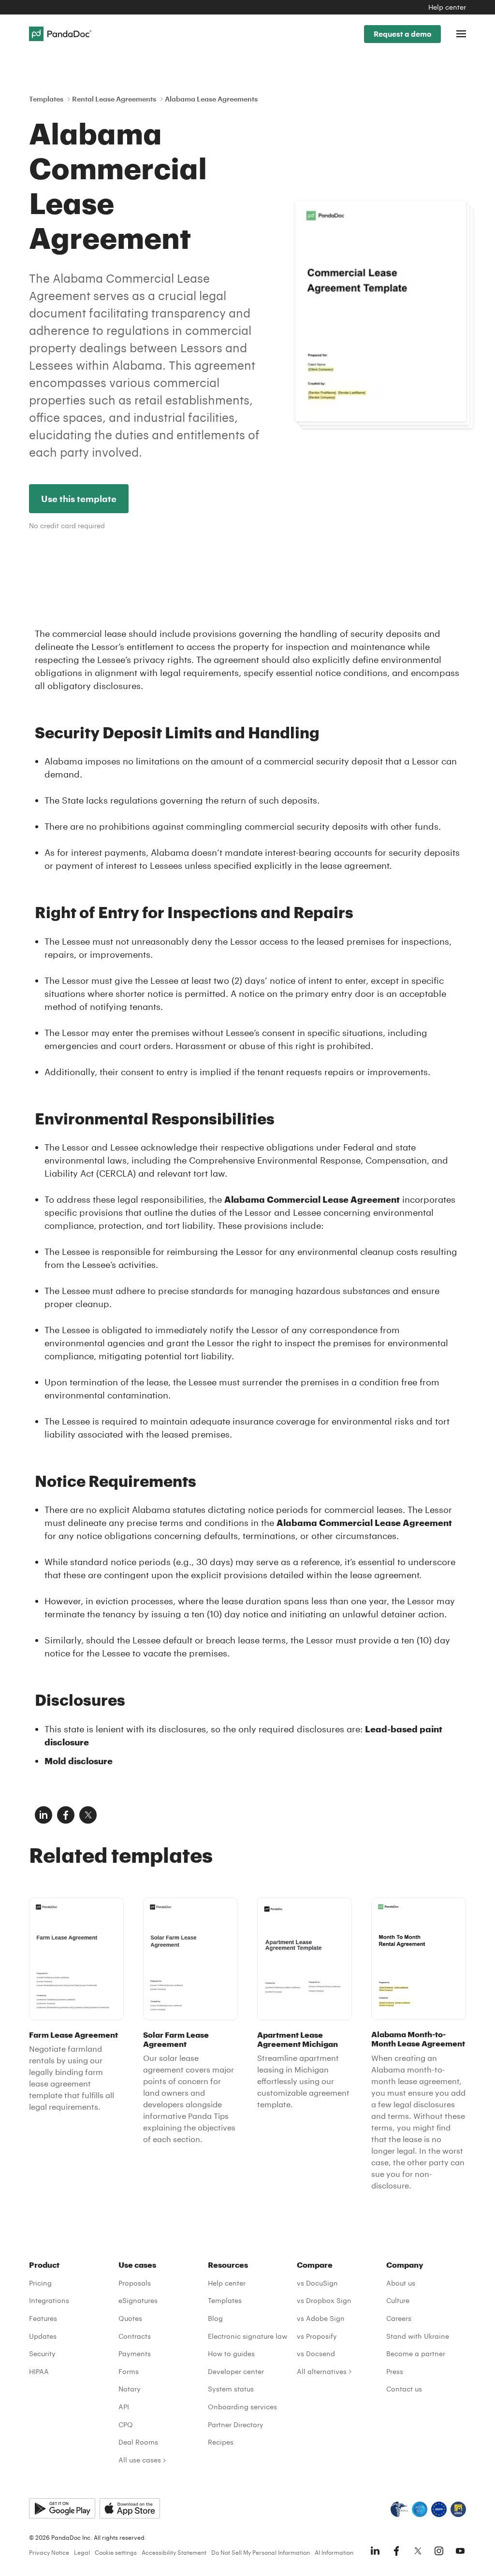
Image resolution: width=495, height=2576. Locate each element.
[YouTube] (460, 2551)
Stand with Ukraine (418, 2336)
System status (231, 2389)
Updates (43, 2336)
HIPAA (39, 2371)
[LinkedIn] (375, 2551)
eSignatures (138, 2300)
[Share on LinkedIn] (44, 1815)
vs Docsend (316, 2353)
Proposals (135, 2283)
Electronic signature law (247, 2336)
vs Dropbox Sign (324, 2300)
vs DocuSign (317, 2283)
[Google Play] (62, 2508)
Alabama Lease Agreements (211, 99)
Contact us (404, 2389)
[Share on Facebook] (66, 1815)
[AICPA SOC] (420, 2509)
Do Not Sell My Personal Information (261, 2552)
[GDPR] (439, 2509)
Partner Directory (236, 2425)
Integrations (49, 2300)
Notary (130, 2389)
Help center (447, 7)
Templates (46, 99)
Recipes (221, 2442)
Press (395, 2371)
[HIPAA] (399, 2509)
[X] (418, 2551)
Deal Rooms (138, 2442)
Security (42, 2353)
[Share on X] (88, 1815)
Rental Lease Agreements (114, 99)
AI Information (334, 2552)
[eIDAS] (458, 2509)
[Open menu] (461, 34)
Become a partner (416, 2353)
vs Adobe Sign (321, 2318)
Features (43, 2318)
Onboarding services (242, 2407)
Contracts (135, 2336)
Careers (399, 2318)
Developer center (236, 2371)
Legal (82, 2552)
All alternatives (322, 2371)
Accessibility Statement (174, 2552)
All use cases (140, 2460)
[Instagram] (439, 2551)
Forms (129, 2371)
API (124, 2407)
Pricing (40, 2283)
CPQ (126, 2425)
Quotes (130, 2318)
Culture (398, 2300)
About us (401, 2283)
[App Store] (130, 2508)
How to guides (231, 2353)
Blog (215, 2318)
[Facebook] (396, 2551)
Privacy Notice (49, 2552)
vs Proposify (317, 2336)
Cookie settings (116, 2552)
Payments (135, 2353)
